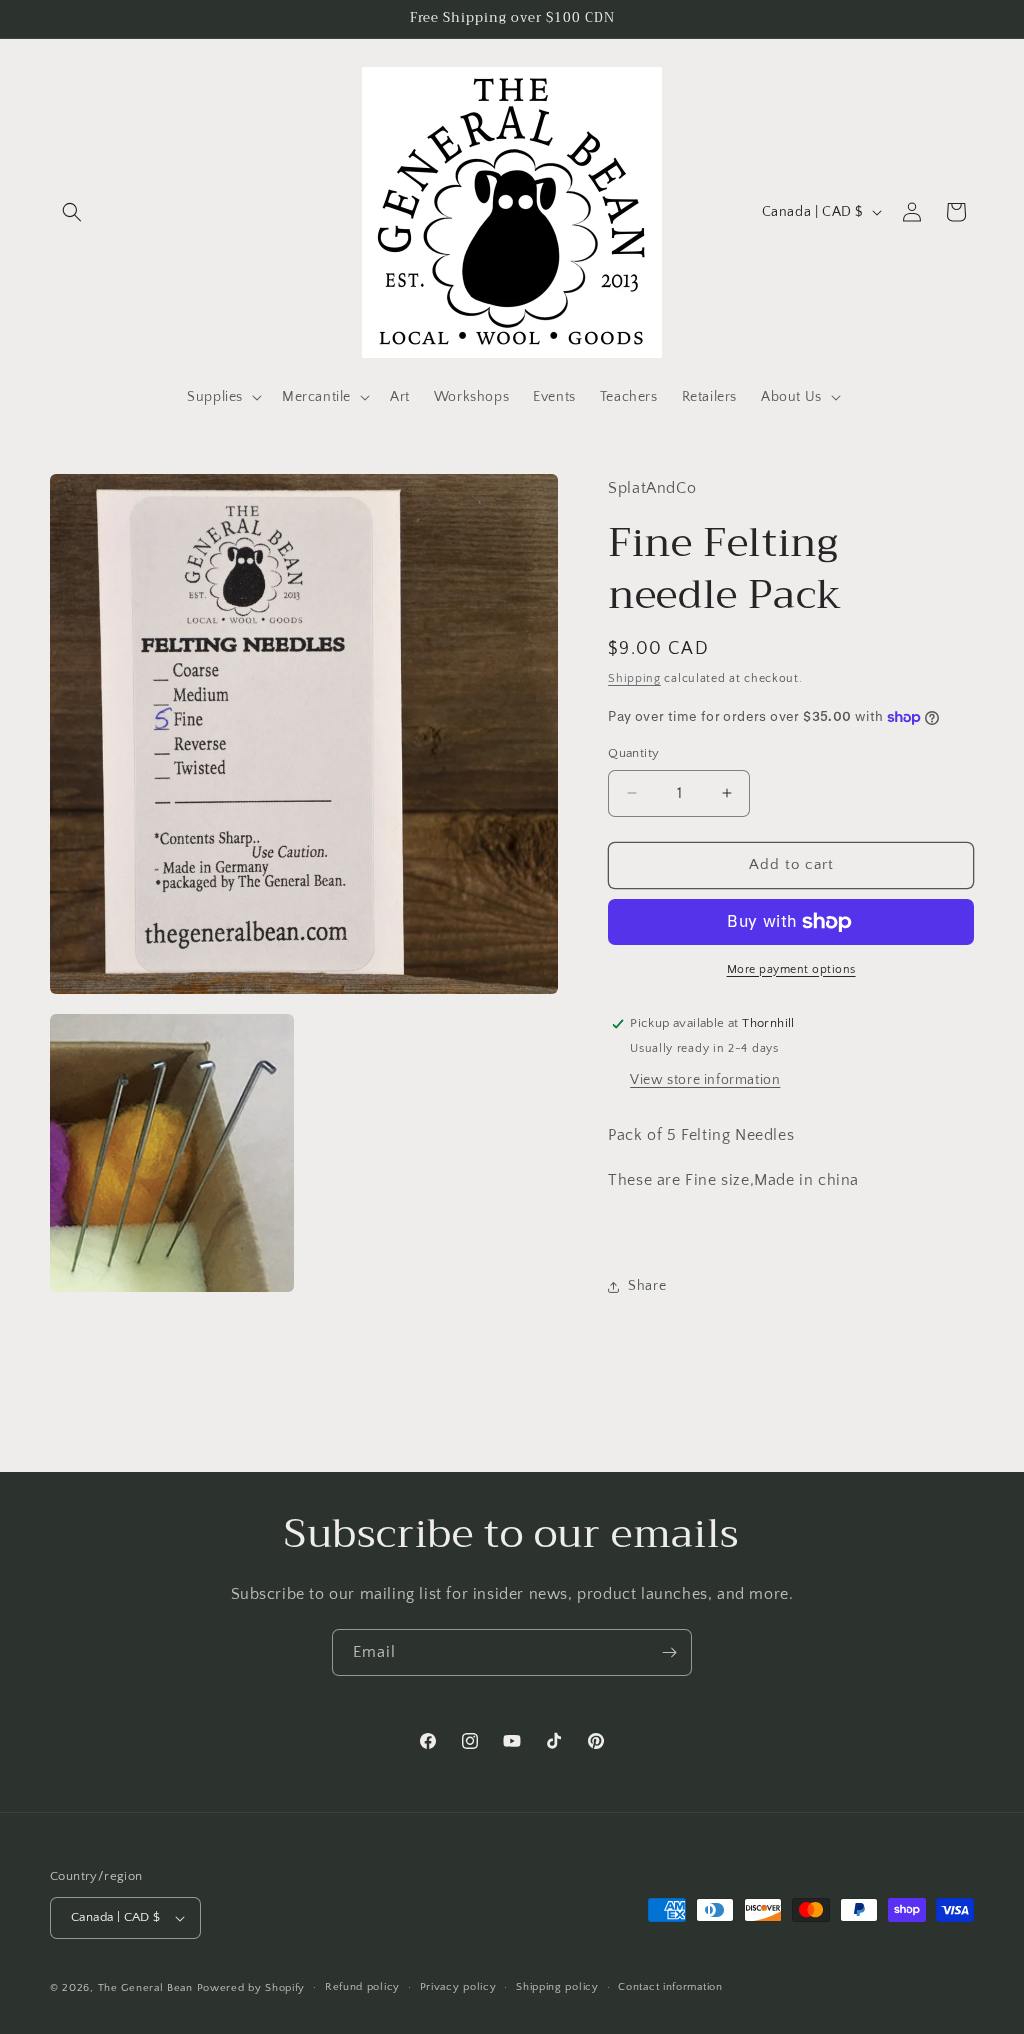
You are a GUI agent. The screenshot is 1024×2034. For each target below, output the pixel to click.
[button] (72, 212)
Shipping (634, 678)
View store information (705, 1080)
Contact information (670, 1987)
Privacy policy (458, 1987)
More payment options (791, 969)
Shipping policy (557, 1987)
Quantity (633, 753)
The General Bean (145, 1988)
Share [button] (647, 1286)
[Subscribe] (669, 1652)
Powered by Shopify (251, 1988)
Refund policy (362, 1987)
